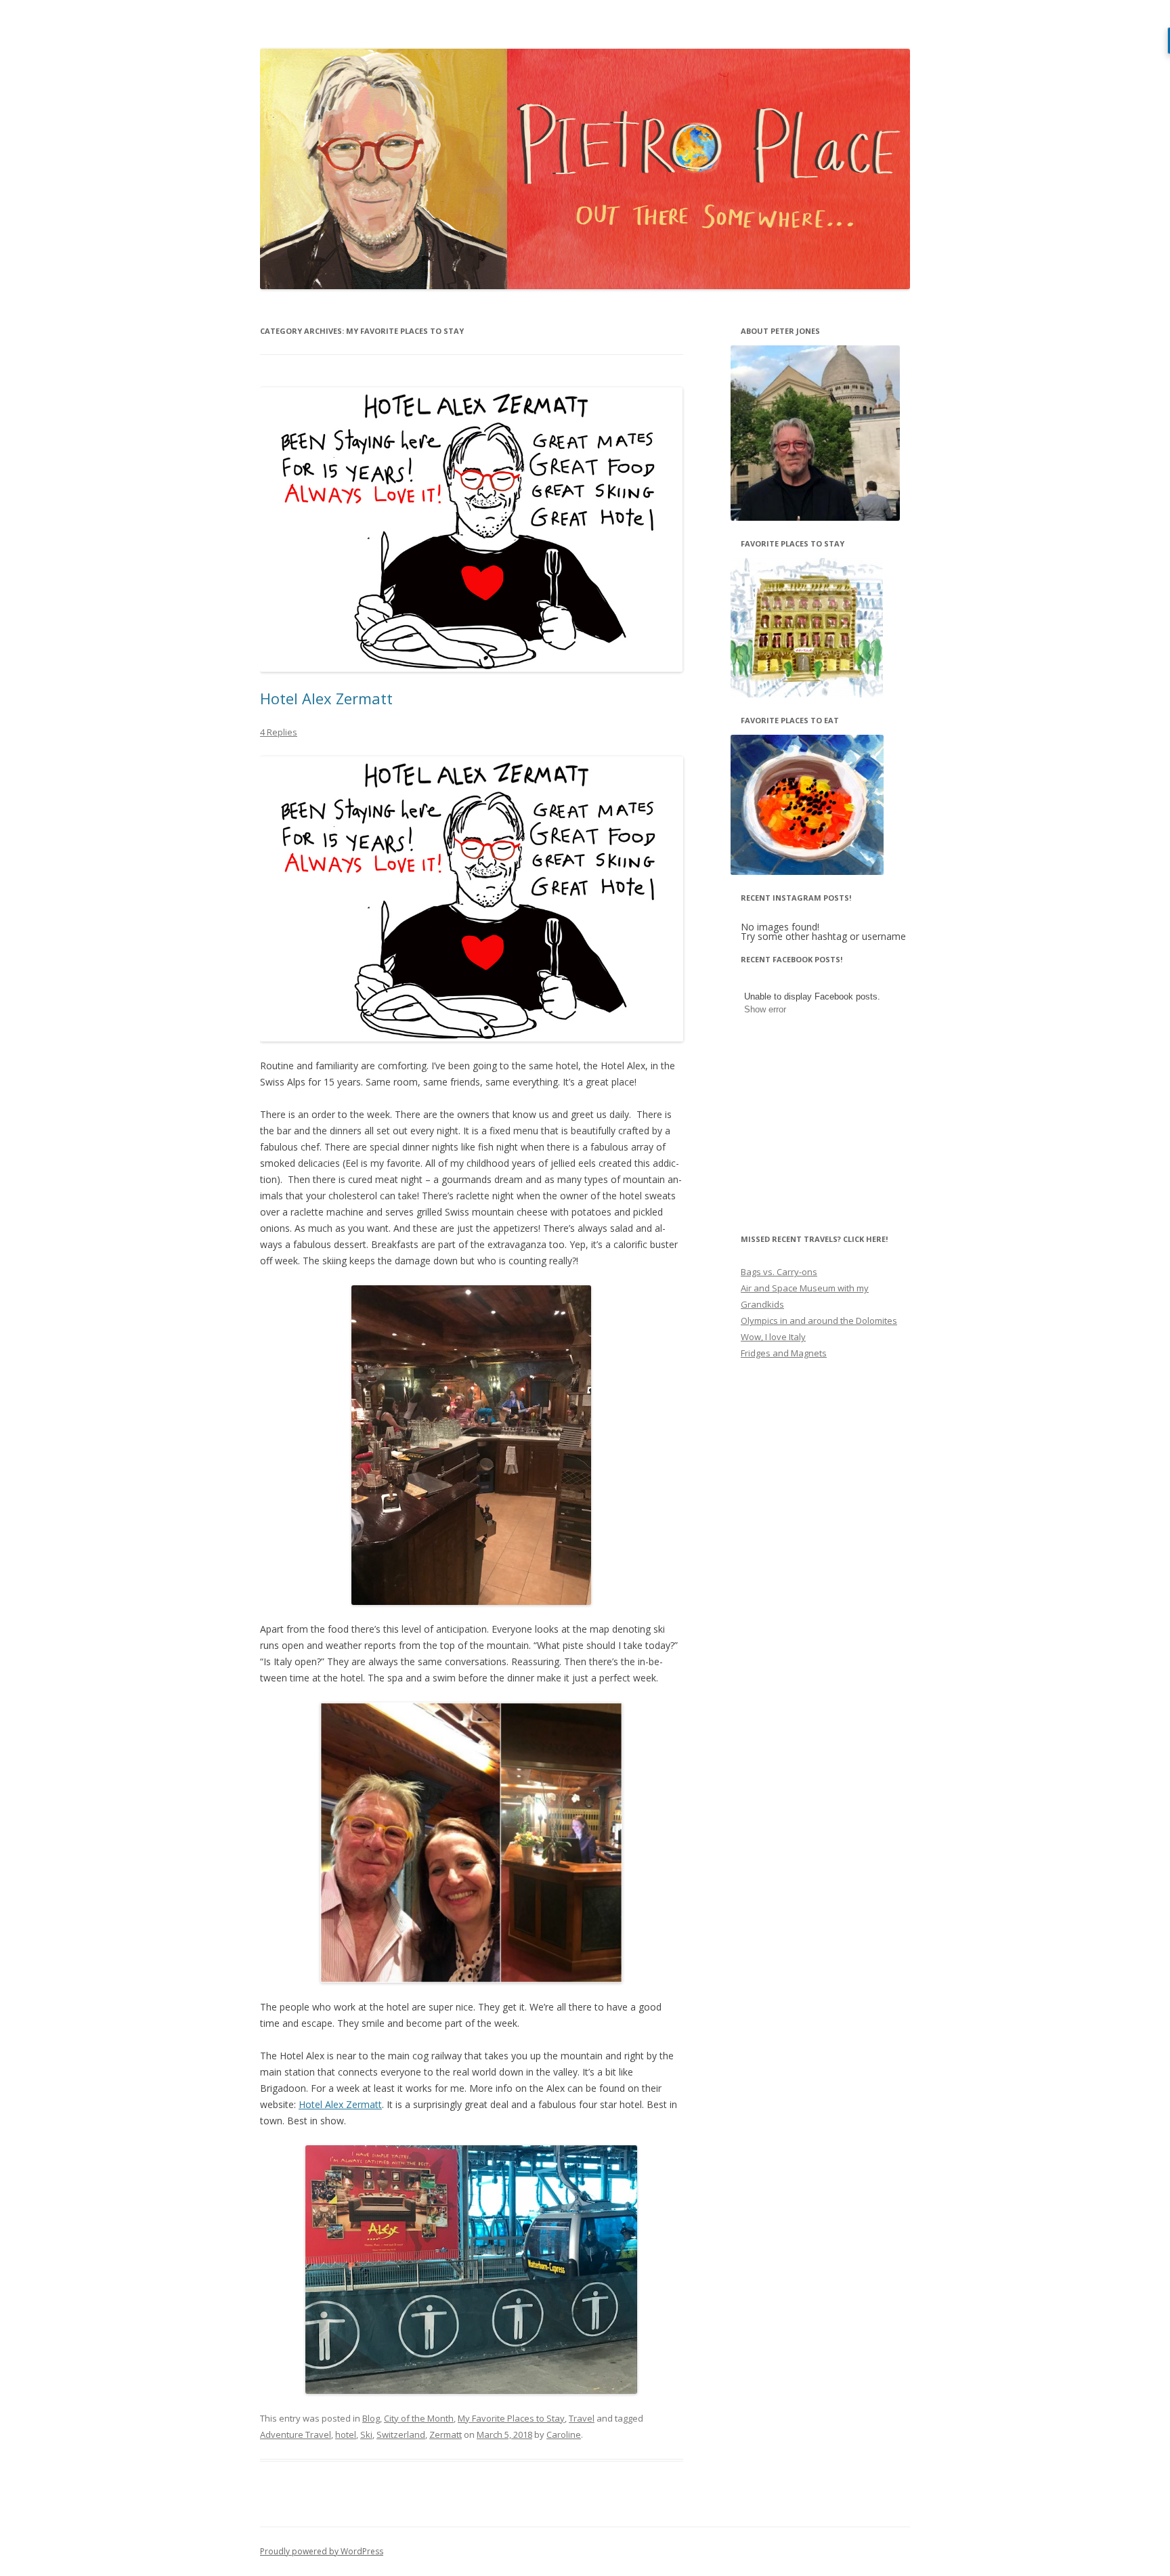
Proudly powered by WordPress (322, 2551)
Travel (582, 2418)
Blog (371, 2418)
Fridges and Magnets (784, 1353)
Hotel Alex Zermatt (326, 698)
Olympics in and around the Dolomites (819, 1321)
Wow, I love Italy (773, 1337)
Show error (765, 1009)
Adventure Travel (296, 2434)
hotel (346, 2434)
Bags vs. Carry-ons (779, 1272)
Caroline (564, 2434)
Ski (366, 2434)
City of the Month (419, 2418)
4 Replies (279, 732)
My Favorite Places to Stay (511, 2418)
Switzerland (401, 2434)
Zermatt (446, 2434)
